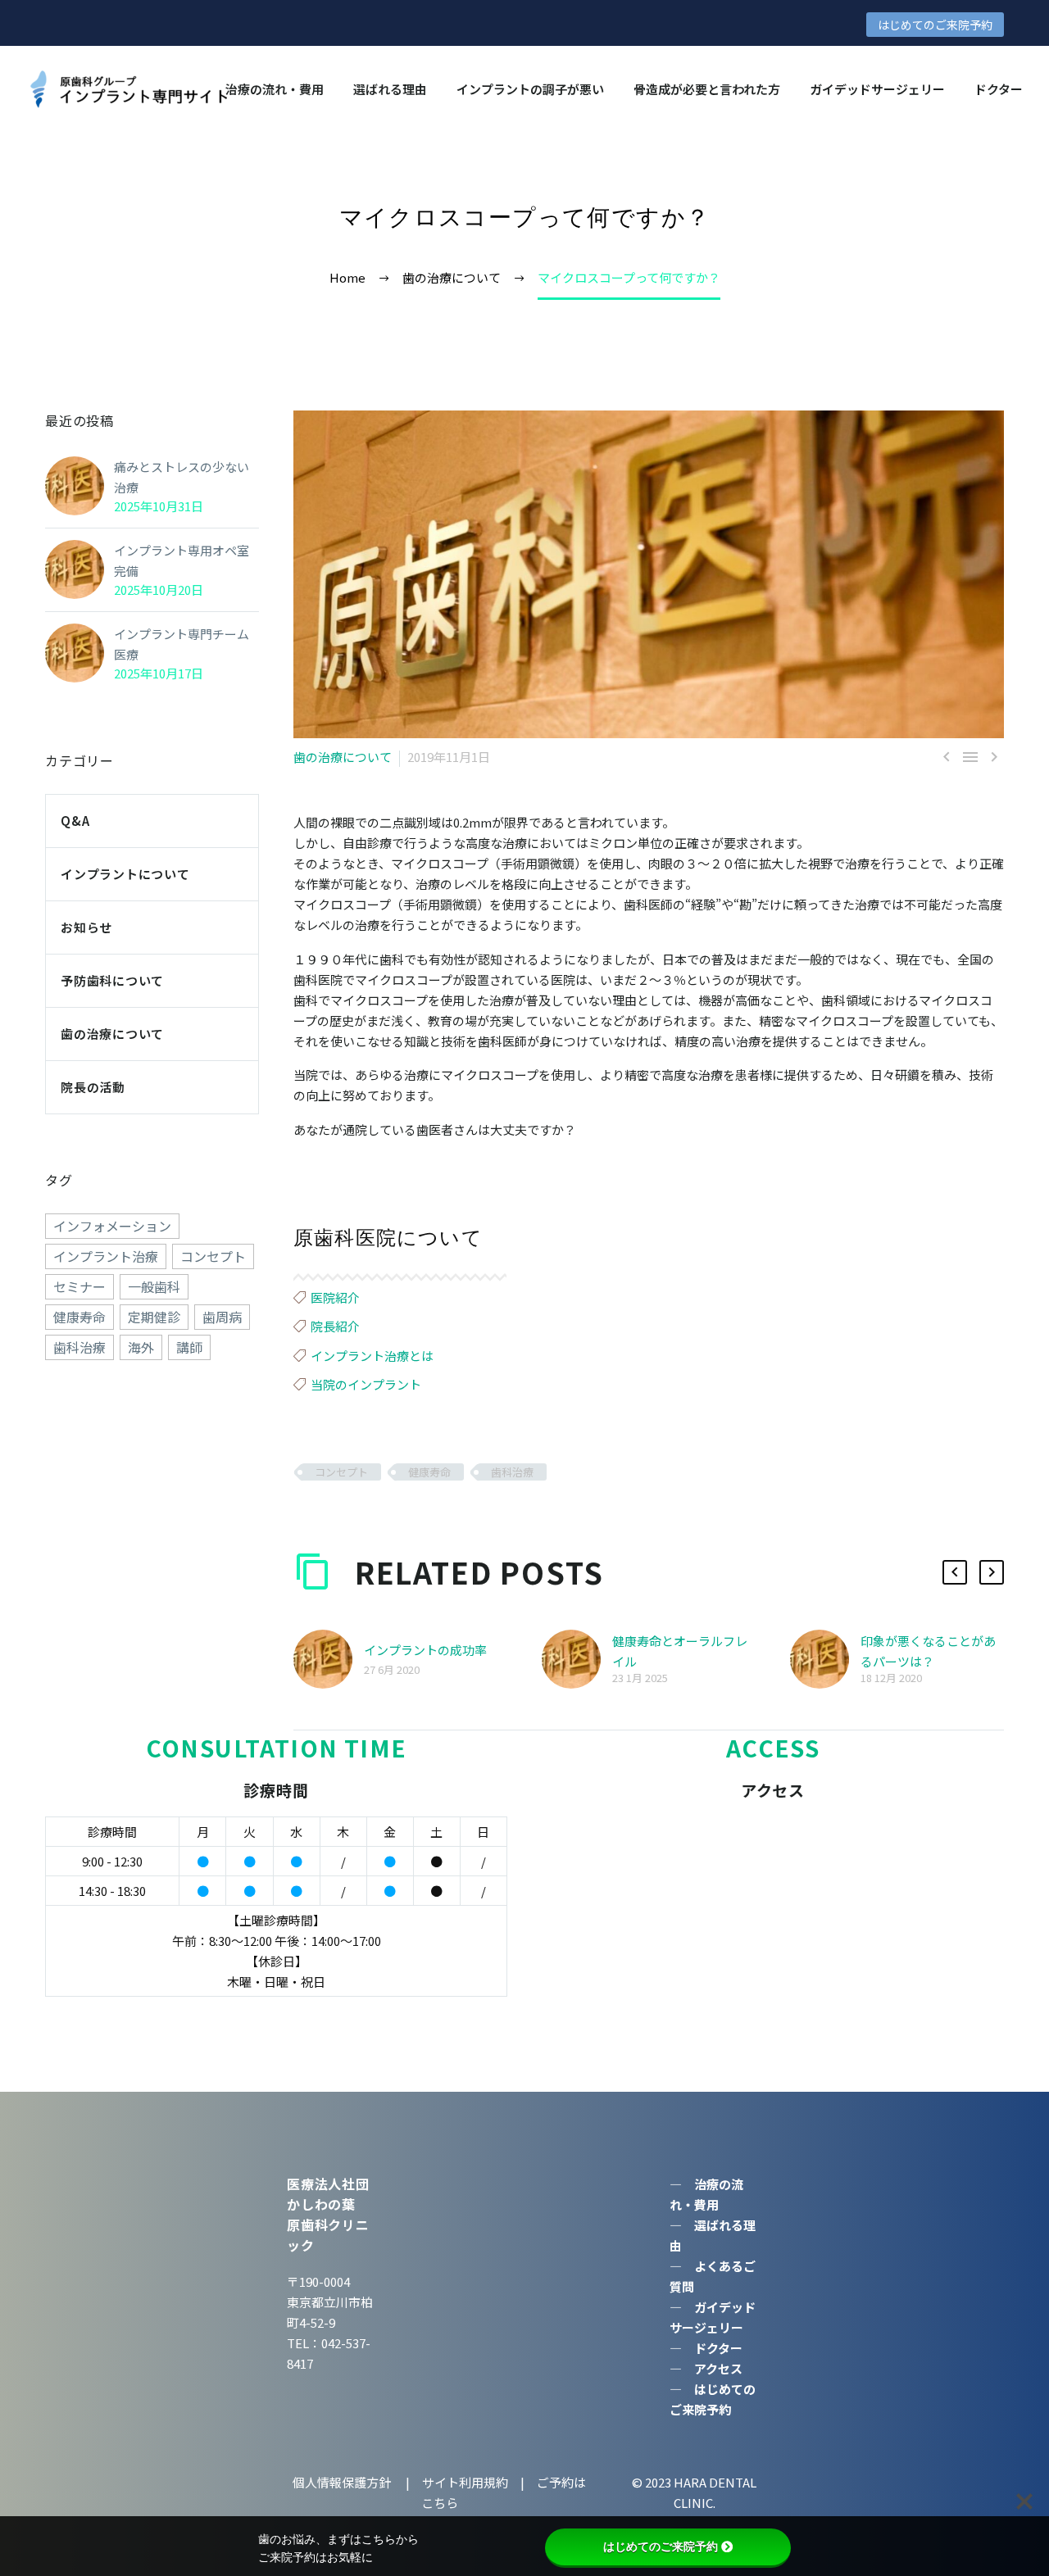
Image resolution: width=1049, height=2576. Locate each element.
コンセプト (341, 1472)
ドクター (999, 89)
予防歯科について (112, 980)
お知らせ (86, 927)
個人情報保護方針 (343, 2482)
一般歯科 (154, 1286)
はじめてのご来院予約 (935, 25)
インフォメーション (112, 1226)
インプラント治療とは (372, 1356)
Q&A (75, 821)
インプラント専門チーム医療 (182, 644)
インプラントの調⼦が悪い (530, 89)
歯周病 (222, 1317)
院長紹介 (335, 1326)
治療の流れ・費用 (275, 89)
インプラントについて (125, 874)
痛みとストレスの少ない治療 (182, 477)
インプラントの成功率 (425, 1650)
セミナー (79, 1286)
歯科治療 (512, 1472)
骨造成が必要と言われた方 (707, 89)
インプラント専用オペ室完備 (182, 560)
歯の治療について (343, 757)
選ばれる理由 (390, 89)
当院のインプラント (366, 1384)
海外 (141, 1347)
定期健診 (154, 1317)
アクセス (718, 2368)
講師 (189, 1347)
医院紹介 (335, 1297)
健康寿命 (429, 1472)
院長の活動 (93, 1087)
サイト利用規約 (464, 2482)
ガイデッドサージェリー (877, 89)
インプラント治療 (106, 1256)
